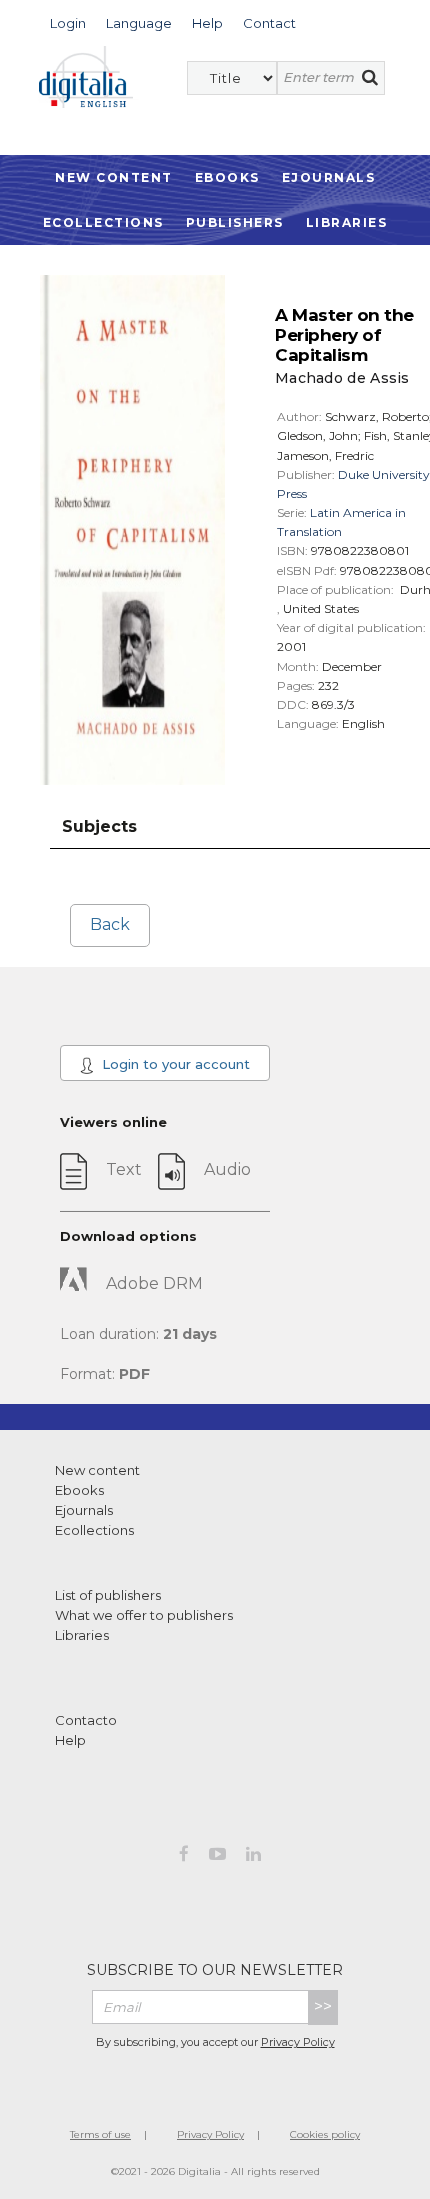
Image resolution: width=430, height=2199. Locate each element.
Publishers (235, 222)
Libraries (347, 222)
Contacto (86, 1720)
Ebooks (227, 177)
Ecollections (103, 222)
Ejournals (329, 177)
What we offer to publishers (144, 1615)
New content (97, 1470)
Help (70, 1740)
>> (323, 2006)
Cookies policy (325, 2134)
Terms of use (100, 2134)
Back (110, 924)
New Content (114, 177)
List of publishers (108, 1595)
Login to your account (174, 1064)
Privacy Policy (298, 2042)
